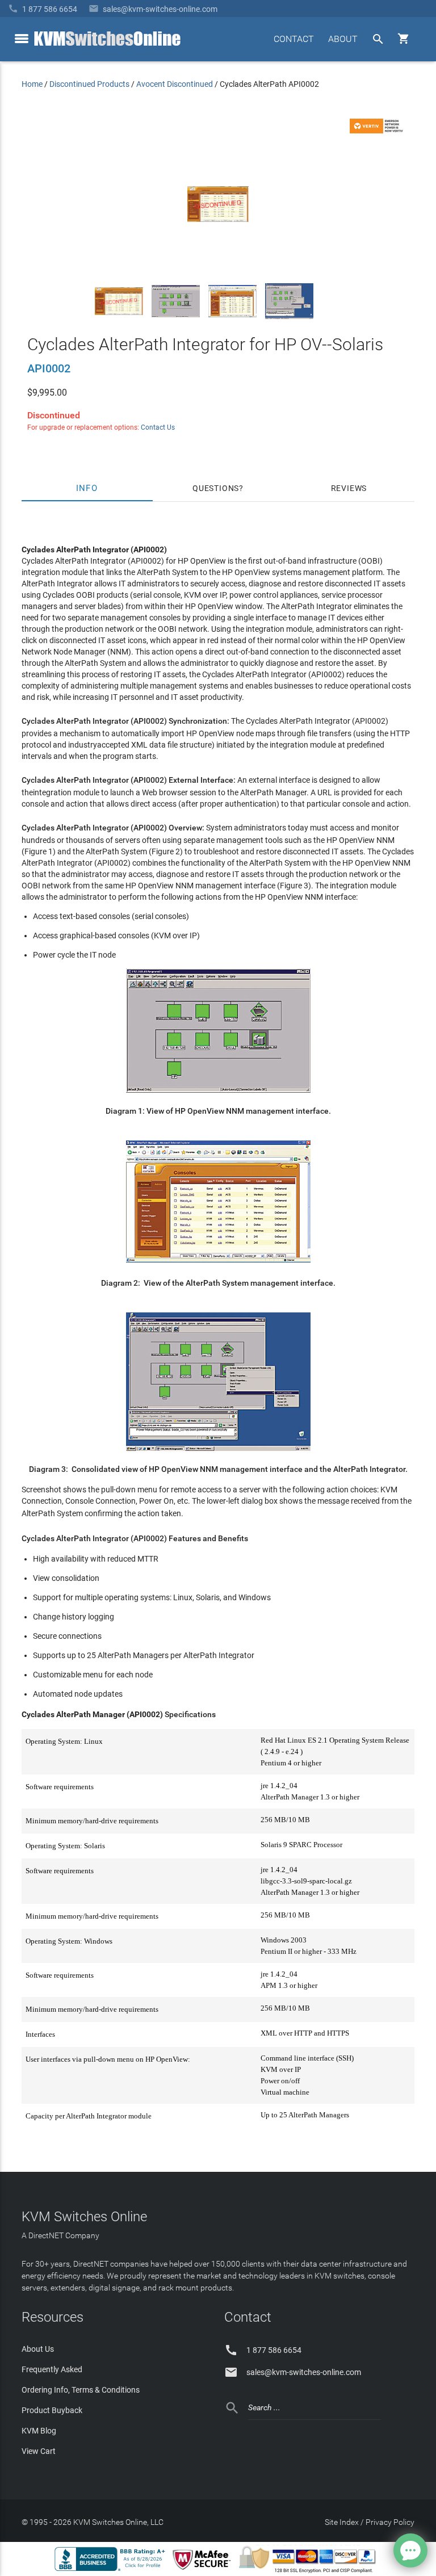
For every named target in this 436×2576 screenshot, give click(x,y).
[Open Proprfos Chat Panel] (410, 2550)
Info (87, 488)
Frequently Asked (52, 2369)
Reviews (349, 488)
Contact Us (158, 427)
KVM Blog (39, 2431)
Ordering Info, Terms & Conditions (81, 2390)
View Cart (39, 2451)
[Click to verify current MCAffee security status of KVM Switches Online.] (204, 2570)
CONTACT (294, 39)
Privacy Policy (390, 2522)
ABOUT (343, 39)
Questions (216, 488)
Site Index (342, 2522)
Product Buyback (52, 2410)
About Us (38, 2349)
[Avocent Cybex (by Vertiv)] (378, 131)
